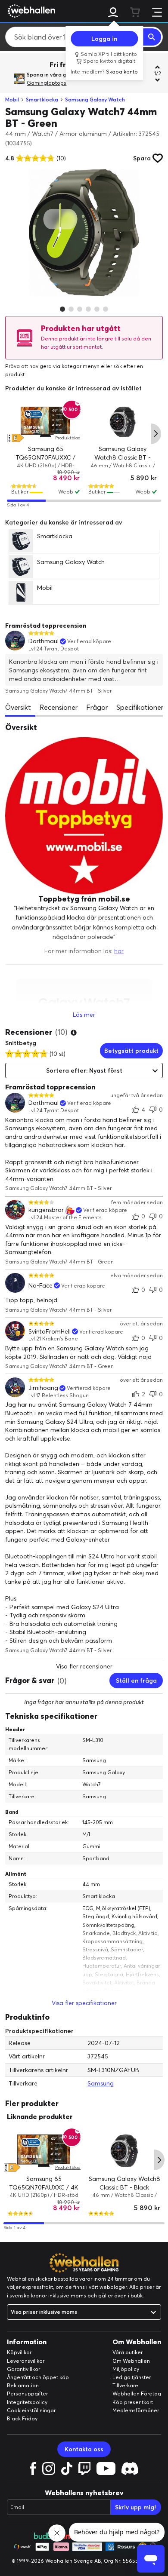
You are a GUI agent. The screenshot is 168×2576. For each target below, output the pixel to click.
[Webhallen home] (30, 11)
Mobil (12, 100)
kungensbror (46, 1210)
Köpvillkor (19, 2352)
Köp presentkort (133, 2402)
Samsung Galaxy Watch (95, 100)
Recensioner (59, 707)
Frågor (97, 707)
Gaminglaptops (47, 83)
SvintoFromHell (50, 1332)
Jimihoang (43, 1388)
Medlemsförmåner (136, 2410)
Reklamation (23, 2385)
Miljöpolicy (126, 2369)
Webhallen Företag (137, 2394)
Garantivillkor (23, 2369)
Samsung (101, 2083)
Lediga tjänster (132, 2377)
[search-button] (152, 37)
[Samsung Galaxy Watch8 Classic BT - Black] (123, 422)
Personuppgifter (27, 2394)
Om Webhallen (131, 2361)
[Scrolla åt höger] (156, 434)
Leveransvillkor (26, 2361)
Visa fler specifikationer (84, 2003)
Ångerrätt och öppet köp (38, 2377)
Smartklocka (42, 100)
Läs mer (84, 1015)
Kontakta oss (84, 2449)
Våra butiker (128, 2352)
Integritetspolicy (27, 2402)
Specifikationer (140, 707)
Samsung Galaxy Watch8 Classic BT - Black (123, 458)
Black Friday (22, 2418)
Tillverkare (125, 2385)
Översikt (18, 707)
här (119, 951)
